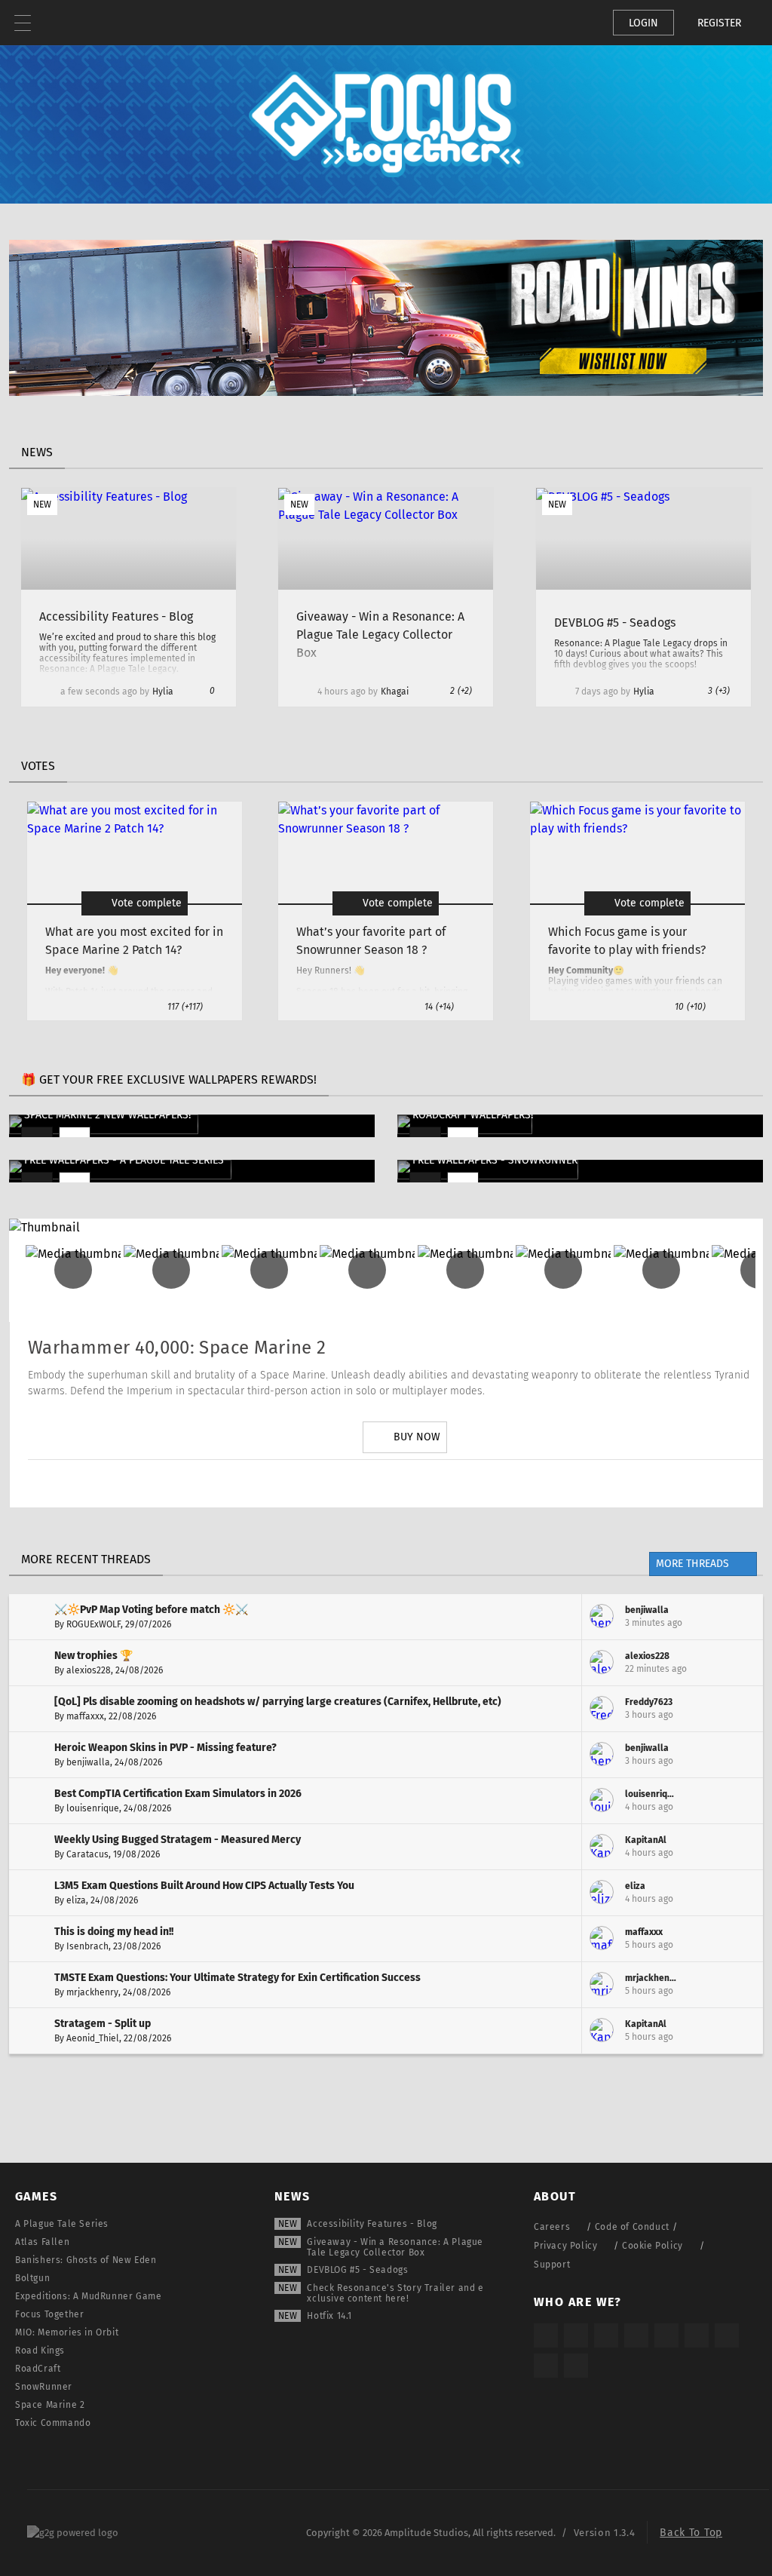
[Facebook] (447, 1483)
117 (185, 1007)
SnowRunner (44, 2387)
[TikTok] (606, 2335)
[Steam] (666, 2335)
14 (439, 1007)
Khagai (395, 692)
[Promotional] (386, 392)
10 (690, 1007)
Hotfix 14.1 (329, 2316)
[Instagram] (320, 1483)
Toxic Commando (53, 2423)
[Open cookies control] (576, 23)
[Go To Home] (68, 23)
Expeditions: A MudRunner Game (88, 2296)
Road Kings (40, 2351)
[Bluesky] (546, 2366)
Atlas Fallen (42, 2242)
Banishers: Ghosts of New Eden (86, 2260)
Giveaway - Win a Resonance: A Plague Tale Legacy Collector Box (395, 2247)
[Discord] (489, 1483)
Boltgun (32, 2278)
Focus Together (49, 2314)
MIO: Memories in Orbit (67, 2332)
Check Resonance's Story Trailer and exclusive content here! (395, 2293)
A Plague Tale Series (62, 2224)
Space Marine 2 (50, 2405)
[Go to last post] (740, 1617)
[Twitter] (363, 1483)
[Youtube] (405, 1483)
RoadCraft (38, 2369)
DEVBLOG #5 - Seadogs (357, 2270)
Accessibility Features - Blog (372, 2224)
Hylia (163, 692)
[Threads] (727, 2335)
